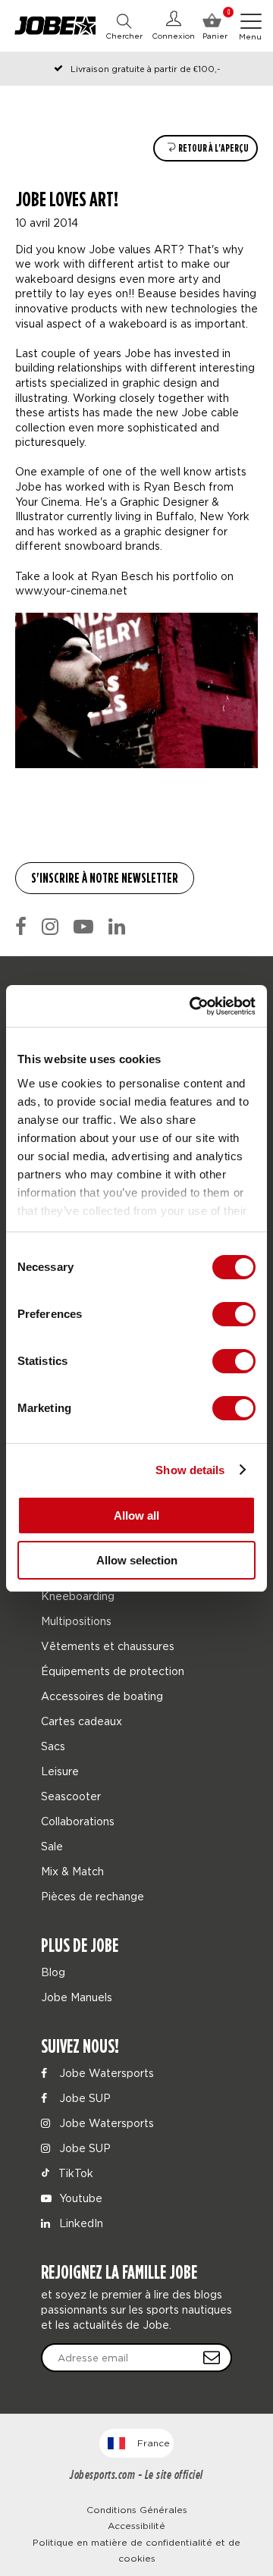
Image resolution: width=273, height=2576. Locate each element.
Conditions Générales (137, 2510)
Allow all (136, 1515)
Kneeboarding (78, 1596)
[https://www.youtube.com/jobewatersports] (83, 927)
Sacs (53, 1746)
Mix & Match (72, 1871)
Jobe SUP (83, 2098)
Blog (53, 1972)
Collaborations (78, 1821)
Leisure (60, 1771)
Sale (52, 1846)
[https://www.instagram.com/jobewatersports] (50, 927)
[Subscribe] (212, 2358)
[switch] (234, 1314)
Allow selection (137, 1560)
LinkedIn (80, 2223)
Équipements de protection (113, 1671)
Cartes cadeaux (82, 1721)
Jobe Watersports (105, 2073)
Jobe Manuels (77, 1997)
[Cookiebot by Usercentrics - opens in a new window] (193, 1006)
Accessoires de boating (102, 1696)
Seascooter (71, 1796)
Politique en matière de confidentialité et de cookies (136, 2551)
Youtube (79, 2198)
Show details (190, 1470)
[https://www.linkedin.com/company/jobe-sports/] (117, 927)
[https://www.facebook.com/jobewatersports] (21, 927)
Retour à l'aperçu (213, 148)
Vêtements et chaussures (108, 1646)
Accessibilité (136, 2526)
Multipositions (76, 1621)
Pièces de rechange (93, 1896)
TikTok (74, 2173)
